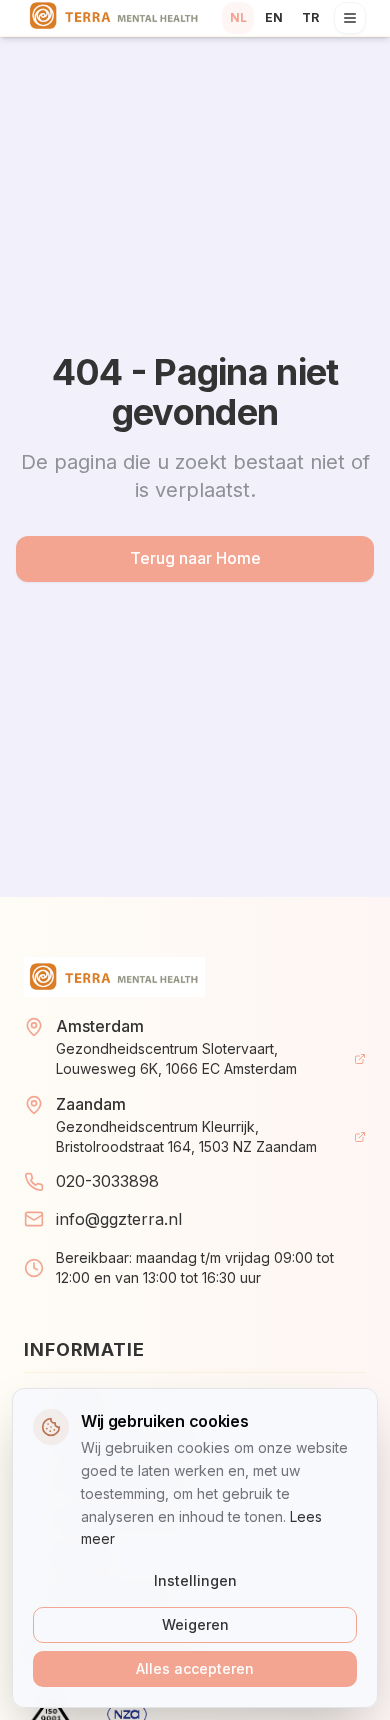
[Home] (114, 18)
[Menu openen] (350, 18)
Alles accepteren (195, 1668)
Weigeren (195, 1624)
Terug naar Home (195, 558)
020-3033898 (107, 1181)
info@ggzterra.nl (119, 1219)
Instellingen (195, 1580)
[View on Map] (360, 1059)
